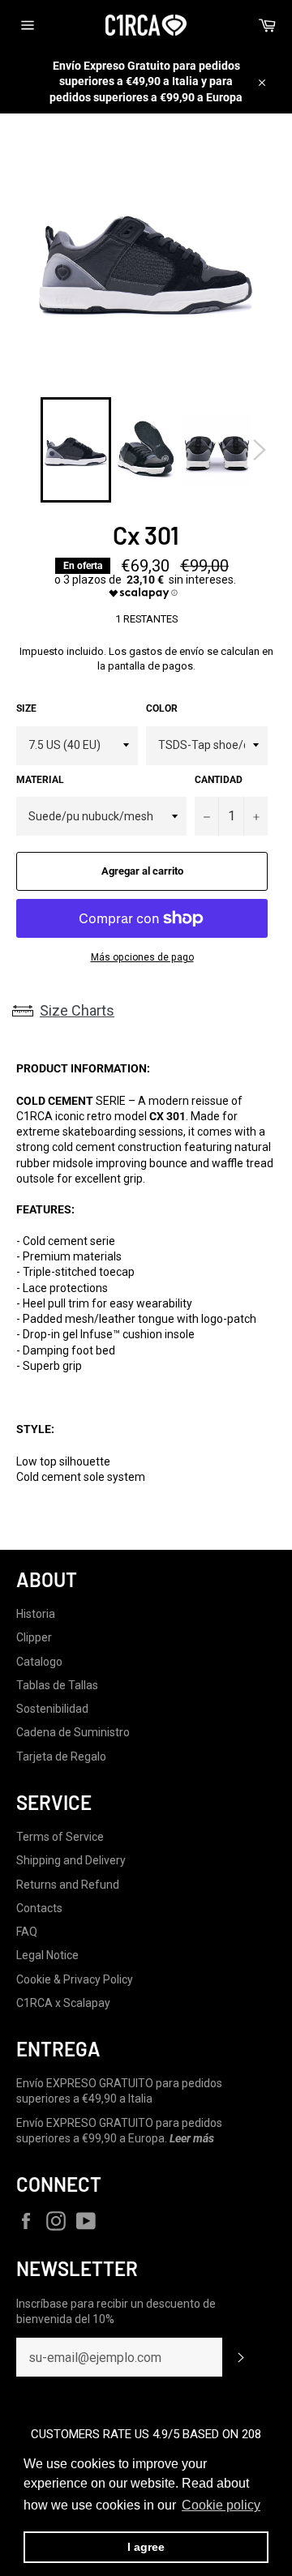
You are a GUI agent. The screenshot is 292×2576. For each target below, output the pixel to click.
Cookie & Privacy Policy (75, 1979)
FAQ (27, 1932)
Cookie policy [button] (221, 2505)
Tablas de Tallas (57, 1685)
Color (162, 708)
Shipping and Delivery (71, 1860)
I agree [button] (146, 2547)
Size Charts (77, 1010)
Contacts (39, 1908)
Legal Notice (47, 1955)
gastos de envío (167, 651)
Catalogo (39, 1662)
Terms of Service (60, 1837)
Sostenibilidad (52, 1709)
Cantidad (219, 780)
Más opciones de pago (142, 957)
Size (26, 708)
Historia (36, 1614)
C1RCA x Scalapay (63, 2003)
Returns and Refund (68, 1885)
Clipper (34, 1637)
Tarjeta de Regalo (61, 1757)
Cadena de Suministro (73, 1732)
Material (40, 780)
